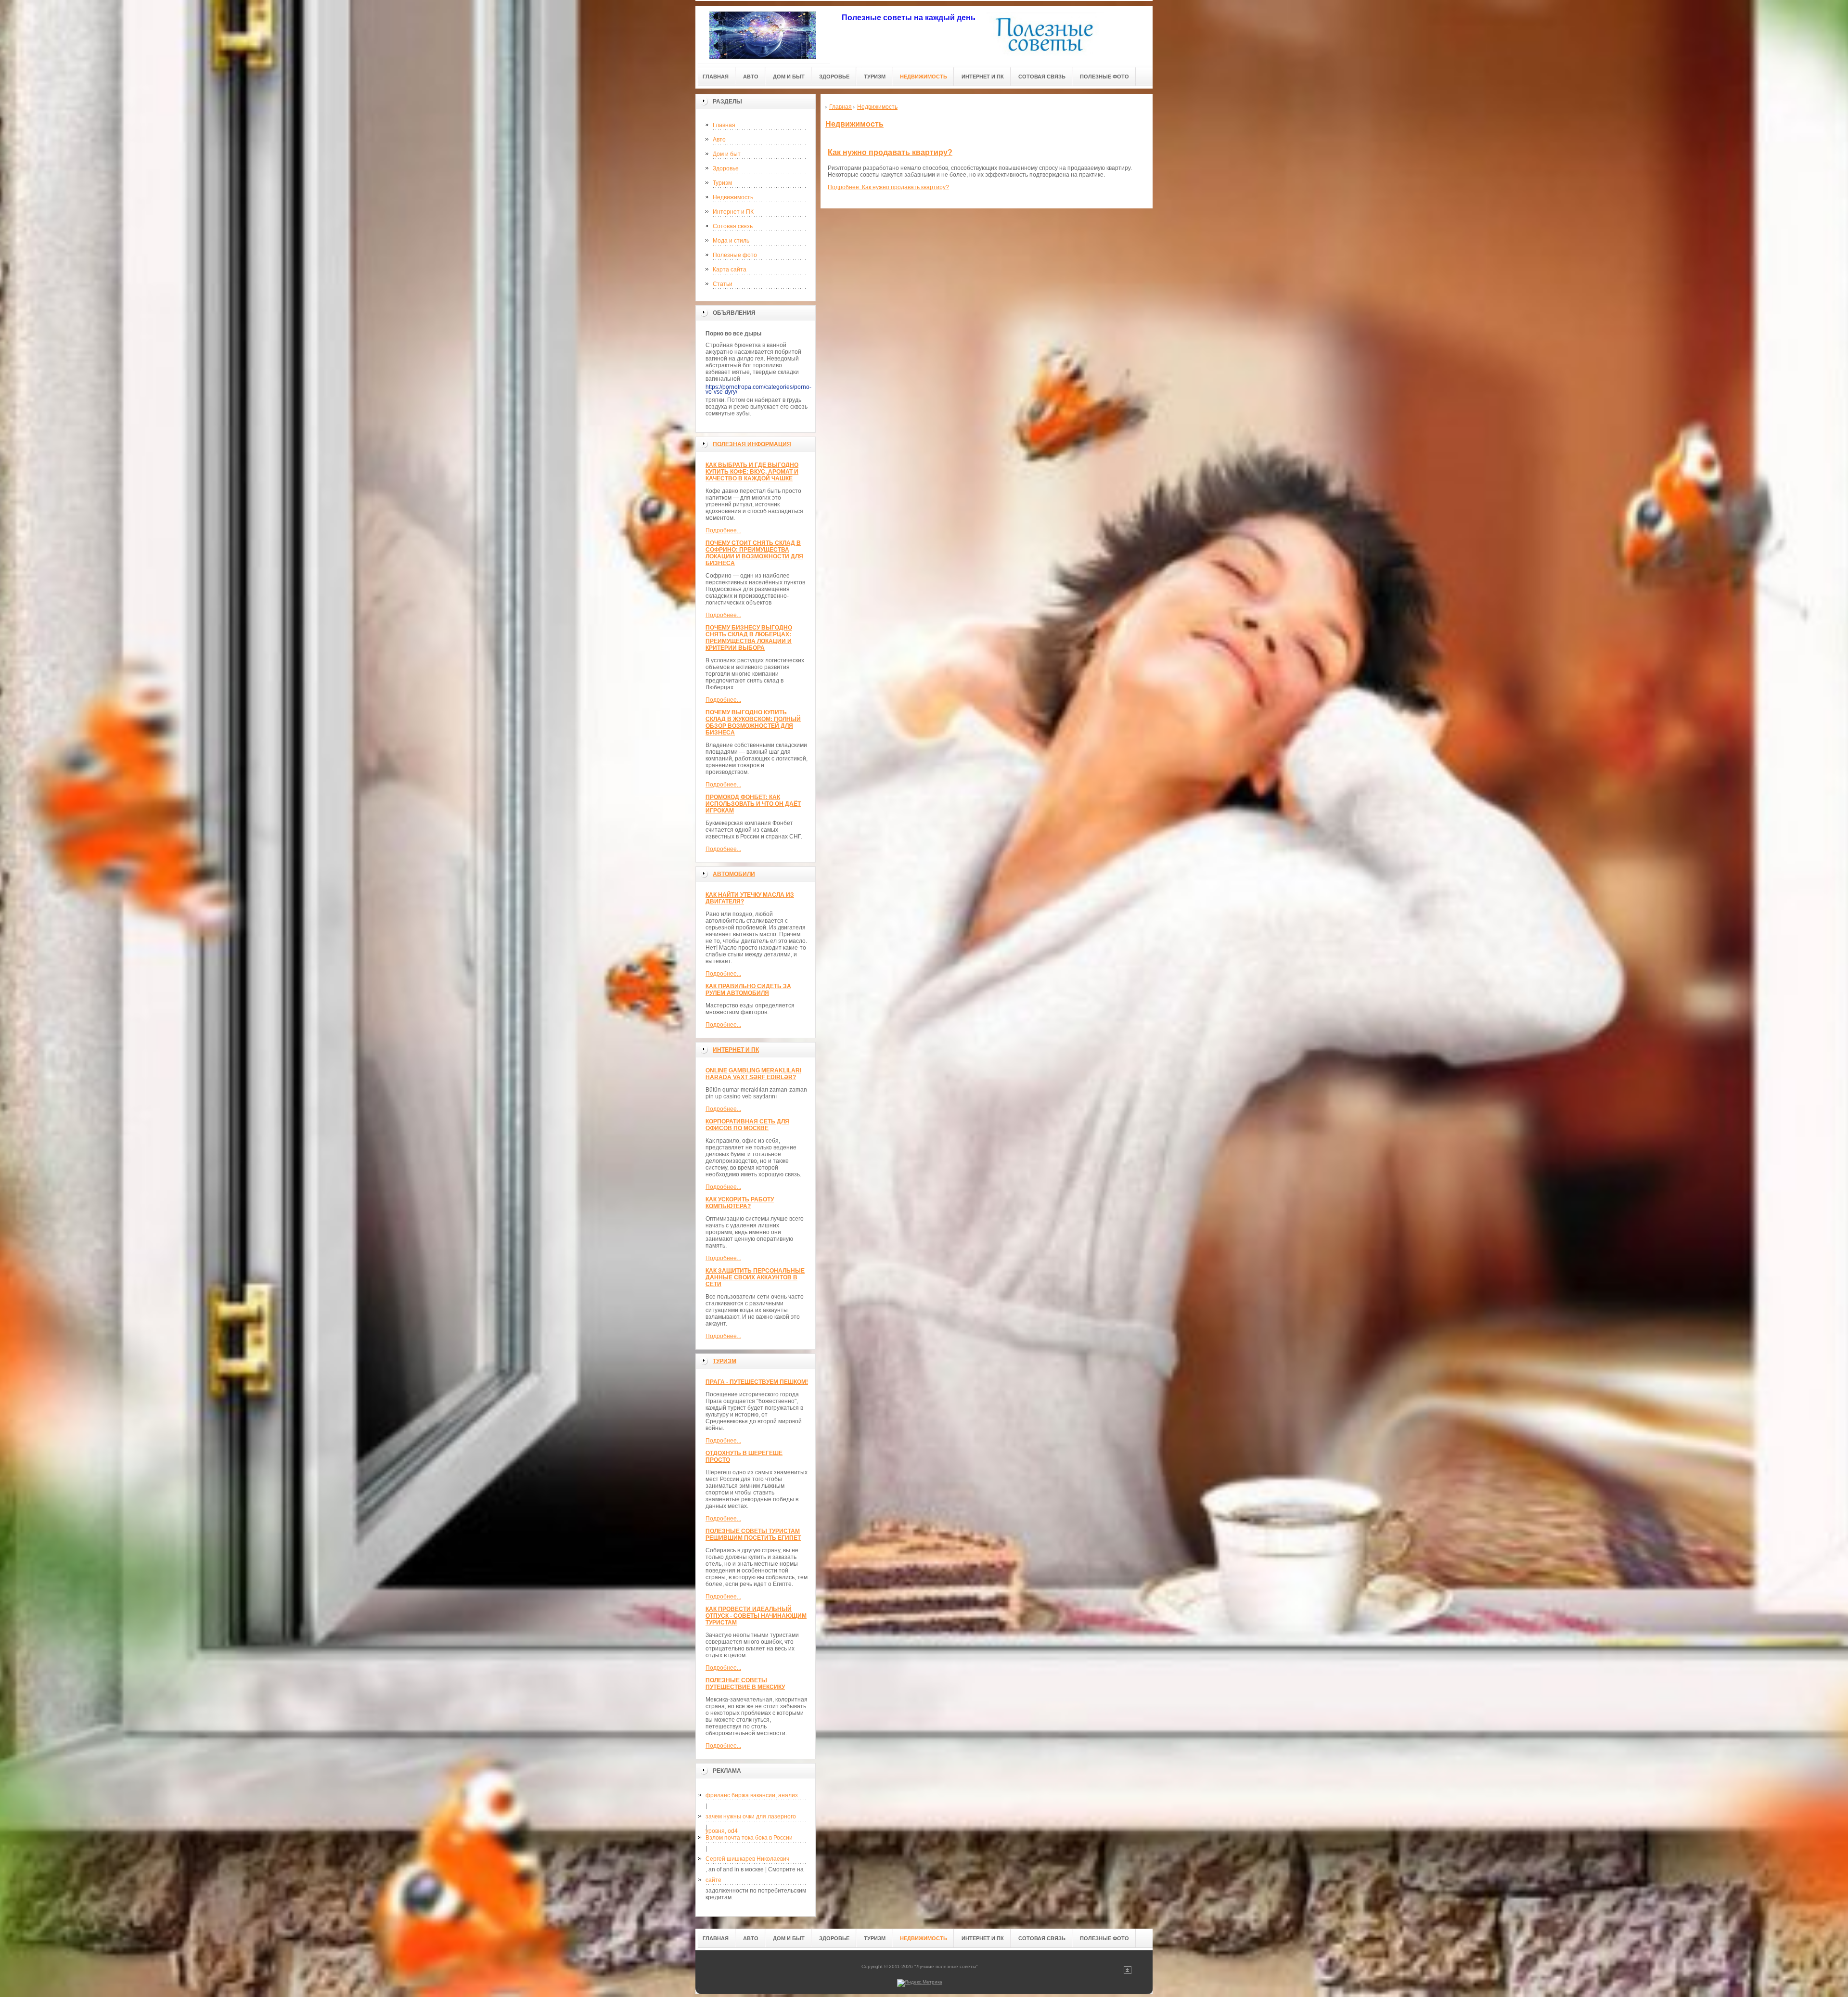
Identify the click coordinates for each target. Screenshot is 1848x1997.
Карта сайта (730, 270)
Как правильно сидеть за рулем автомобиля (748, 990)
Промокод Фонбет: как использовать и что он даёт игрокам (753, 804)
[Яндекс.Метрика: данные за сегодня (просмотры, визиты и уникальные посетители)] (920, 1983)
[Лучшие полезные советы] (763, 34)
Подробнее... (723, 530)
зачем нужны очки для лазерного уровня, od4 (751, 1818)
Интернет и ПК (733, 212)
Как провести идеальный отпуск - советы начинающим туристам (756, 1616)
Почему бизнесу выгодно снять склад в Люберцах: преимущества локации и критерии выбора (749, 638)
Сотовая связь (733, 226)
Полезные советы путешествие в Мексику (745, 1684)
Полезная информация (752, 444)
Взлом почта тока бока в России (749, 1838)
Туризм (722, 183)
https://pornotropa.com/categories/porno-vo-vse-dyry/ (758, 389)
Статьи (723, 284)
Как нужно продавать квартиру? (890, 152)
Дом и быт (727, 154)
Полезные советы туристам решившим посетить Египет (753, 1534)
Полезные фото (735, 255)
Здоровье (726, 168)
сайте (713, 1880)
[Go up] (1128, 1972)
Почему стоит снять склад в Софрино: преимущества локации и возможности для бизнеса (754, 553)
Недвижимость (733, 197)
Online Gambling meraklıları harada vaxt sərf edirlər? (753, 1074)
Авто (719, 140)
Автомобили (734, 874)
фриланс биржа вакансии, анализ (752, 1795)
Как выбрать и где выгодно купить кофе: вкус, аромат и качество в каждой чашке (752, 472)
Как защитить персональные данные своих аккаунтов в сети (755, 1277)
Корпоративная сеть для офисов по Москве (747, 1125)
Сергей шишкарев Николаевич (747, 1859)
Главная (724, 125)
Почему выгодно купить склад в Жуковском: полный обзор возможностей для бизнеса (753, 722)
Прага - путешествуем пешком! (757, 1382)
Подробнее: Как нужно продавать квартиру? (888, 187)
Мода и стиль (731, 241)
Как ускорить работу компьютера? (740, 1203)
